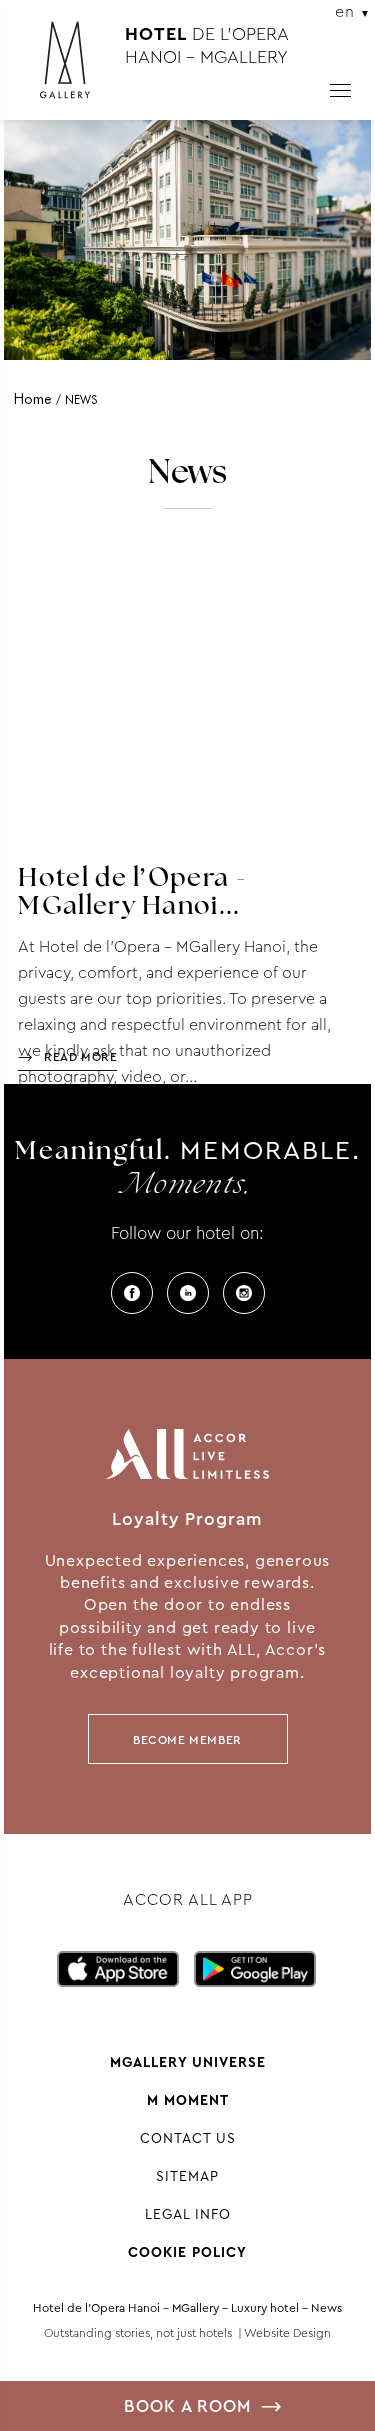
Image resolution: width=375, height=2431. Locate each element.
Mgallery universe (188, 2062)
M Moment (188, 2100)
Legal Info (188, 2214)
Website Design (287, 2333)
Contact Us (188, 2138)
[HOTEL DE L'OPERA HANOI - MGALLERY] (75, 68)
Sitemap (187, 2176)
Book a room (187, 2406)
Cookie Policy (187, 2252)
